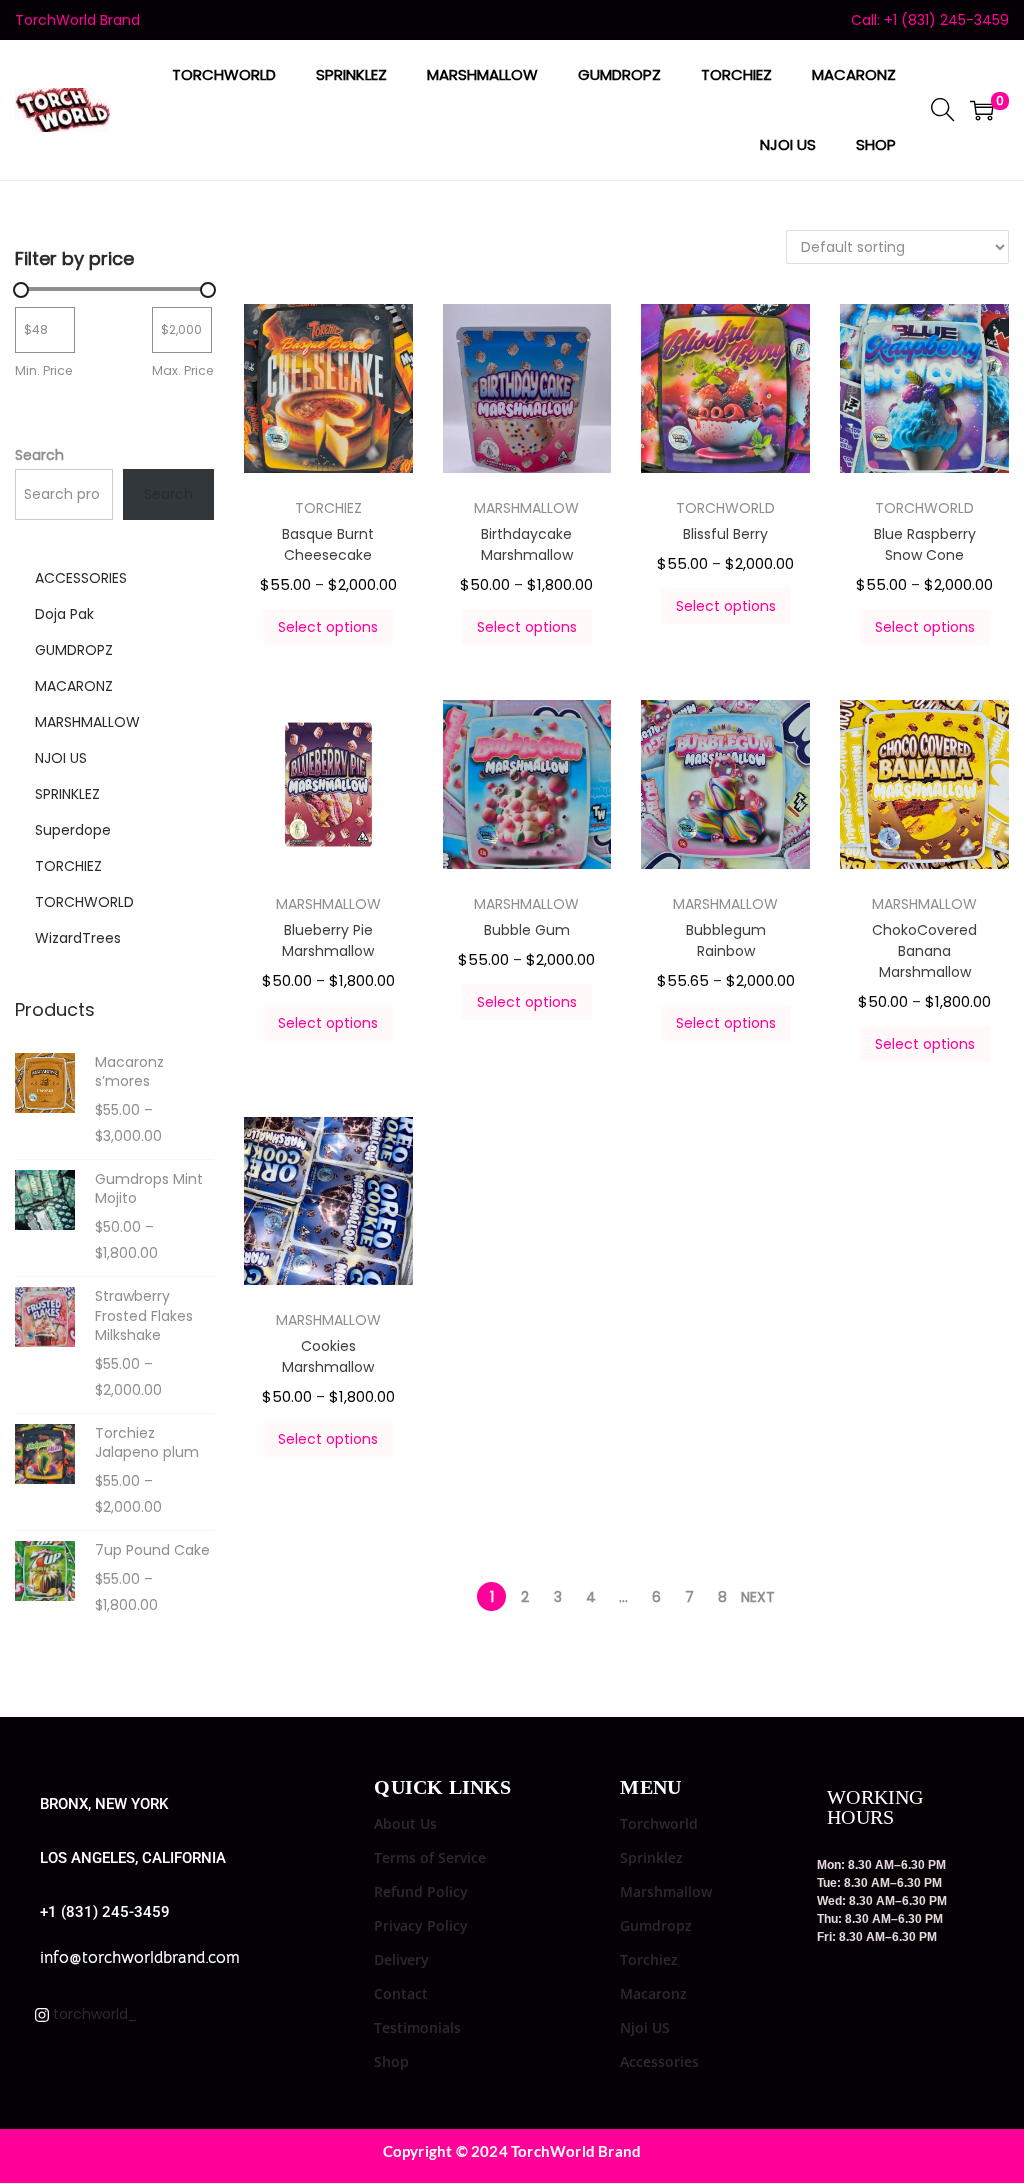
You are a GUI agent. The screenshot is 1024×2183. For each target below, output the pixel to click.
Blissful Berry (725, 534)
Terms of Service (430, 1857)
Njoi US (645, 2027)
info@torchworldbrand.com (140, 1957)
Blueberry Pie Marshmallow (328, 940)
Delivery (401, 1959)
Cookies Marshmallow (328, 1356)
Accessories (659, 2061)
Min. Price (44, 370)
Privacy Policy (421, 1925)
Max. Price (183, 370)
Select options (328, 627)
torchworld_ (93, 2014)
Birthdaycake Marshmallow (527, 544)
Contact (401, 1993)
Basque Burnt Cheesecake (328, 544)
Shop (391, 2061)
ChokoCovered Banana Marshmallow (924, 951)
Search (39, 455)
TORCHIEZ (328, 508)
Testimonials (417, 2027)
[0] (982, 110)
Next (758, 1597)
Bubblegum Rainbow (726, 940)
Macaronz (653, 1993)
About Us (405, 1823)
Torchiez (649, 1959)
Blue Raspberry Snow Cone (925, 544)
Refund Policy (421, 1891)
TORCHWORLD (725, 508)
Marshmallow (666, 1891)
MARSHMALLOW (526, 508)
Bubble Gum (527, 930)
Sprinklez (651, 1857)
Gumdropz (656, 1925)
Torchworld (659, 1823)
